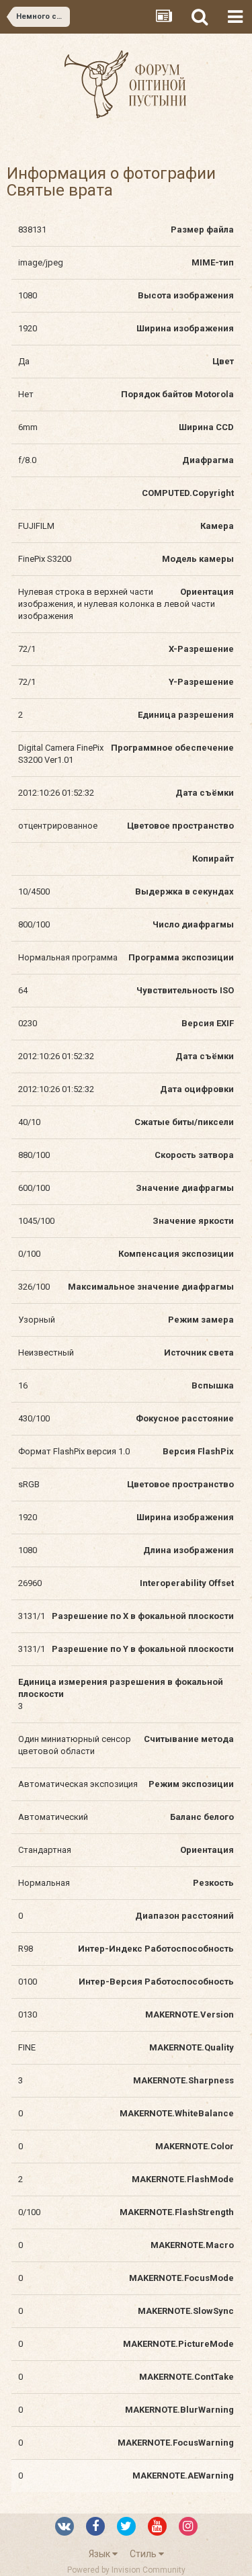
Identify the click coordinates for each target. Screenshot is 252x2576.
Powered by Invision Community (126, 2570)
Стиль (144, 2554)
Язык (100, 2554)
